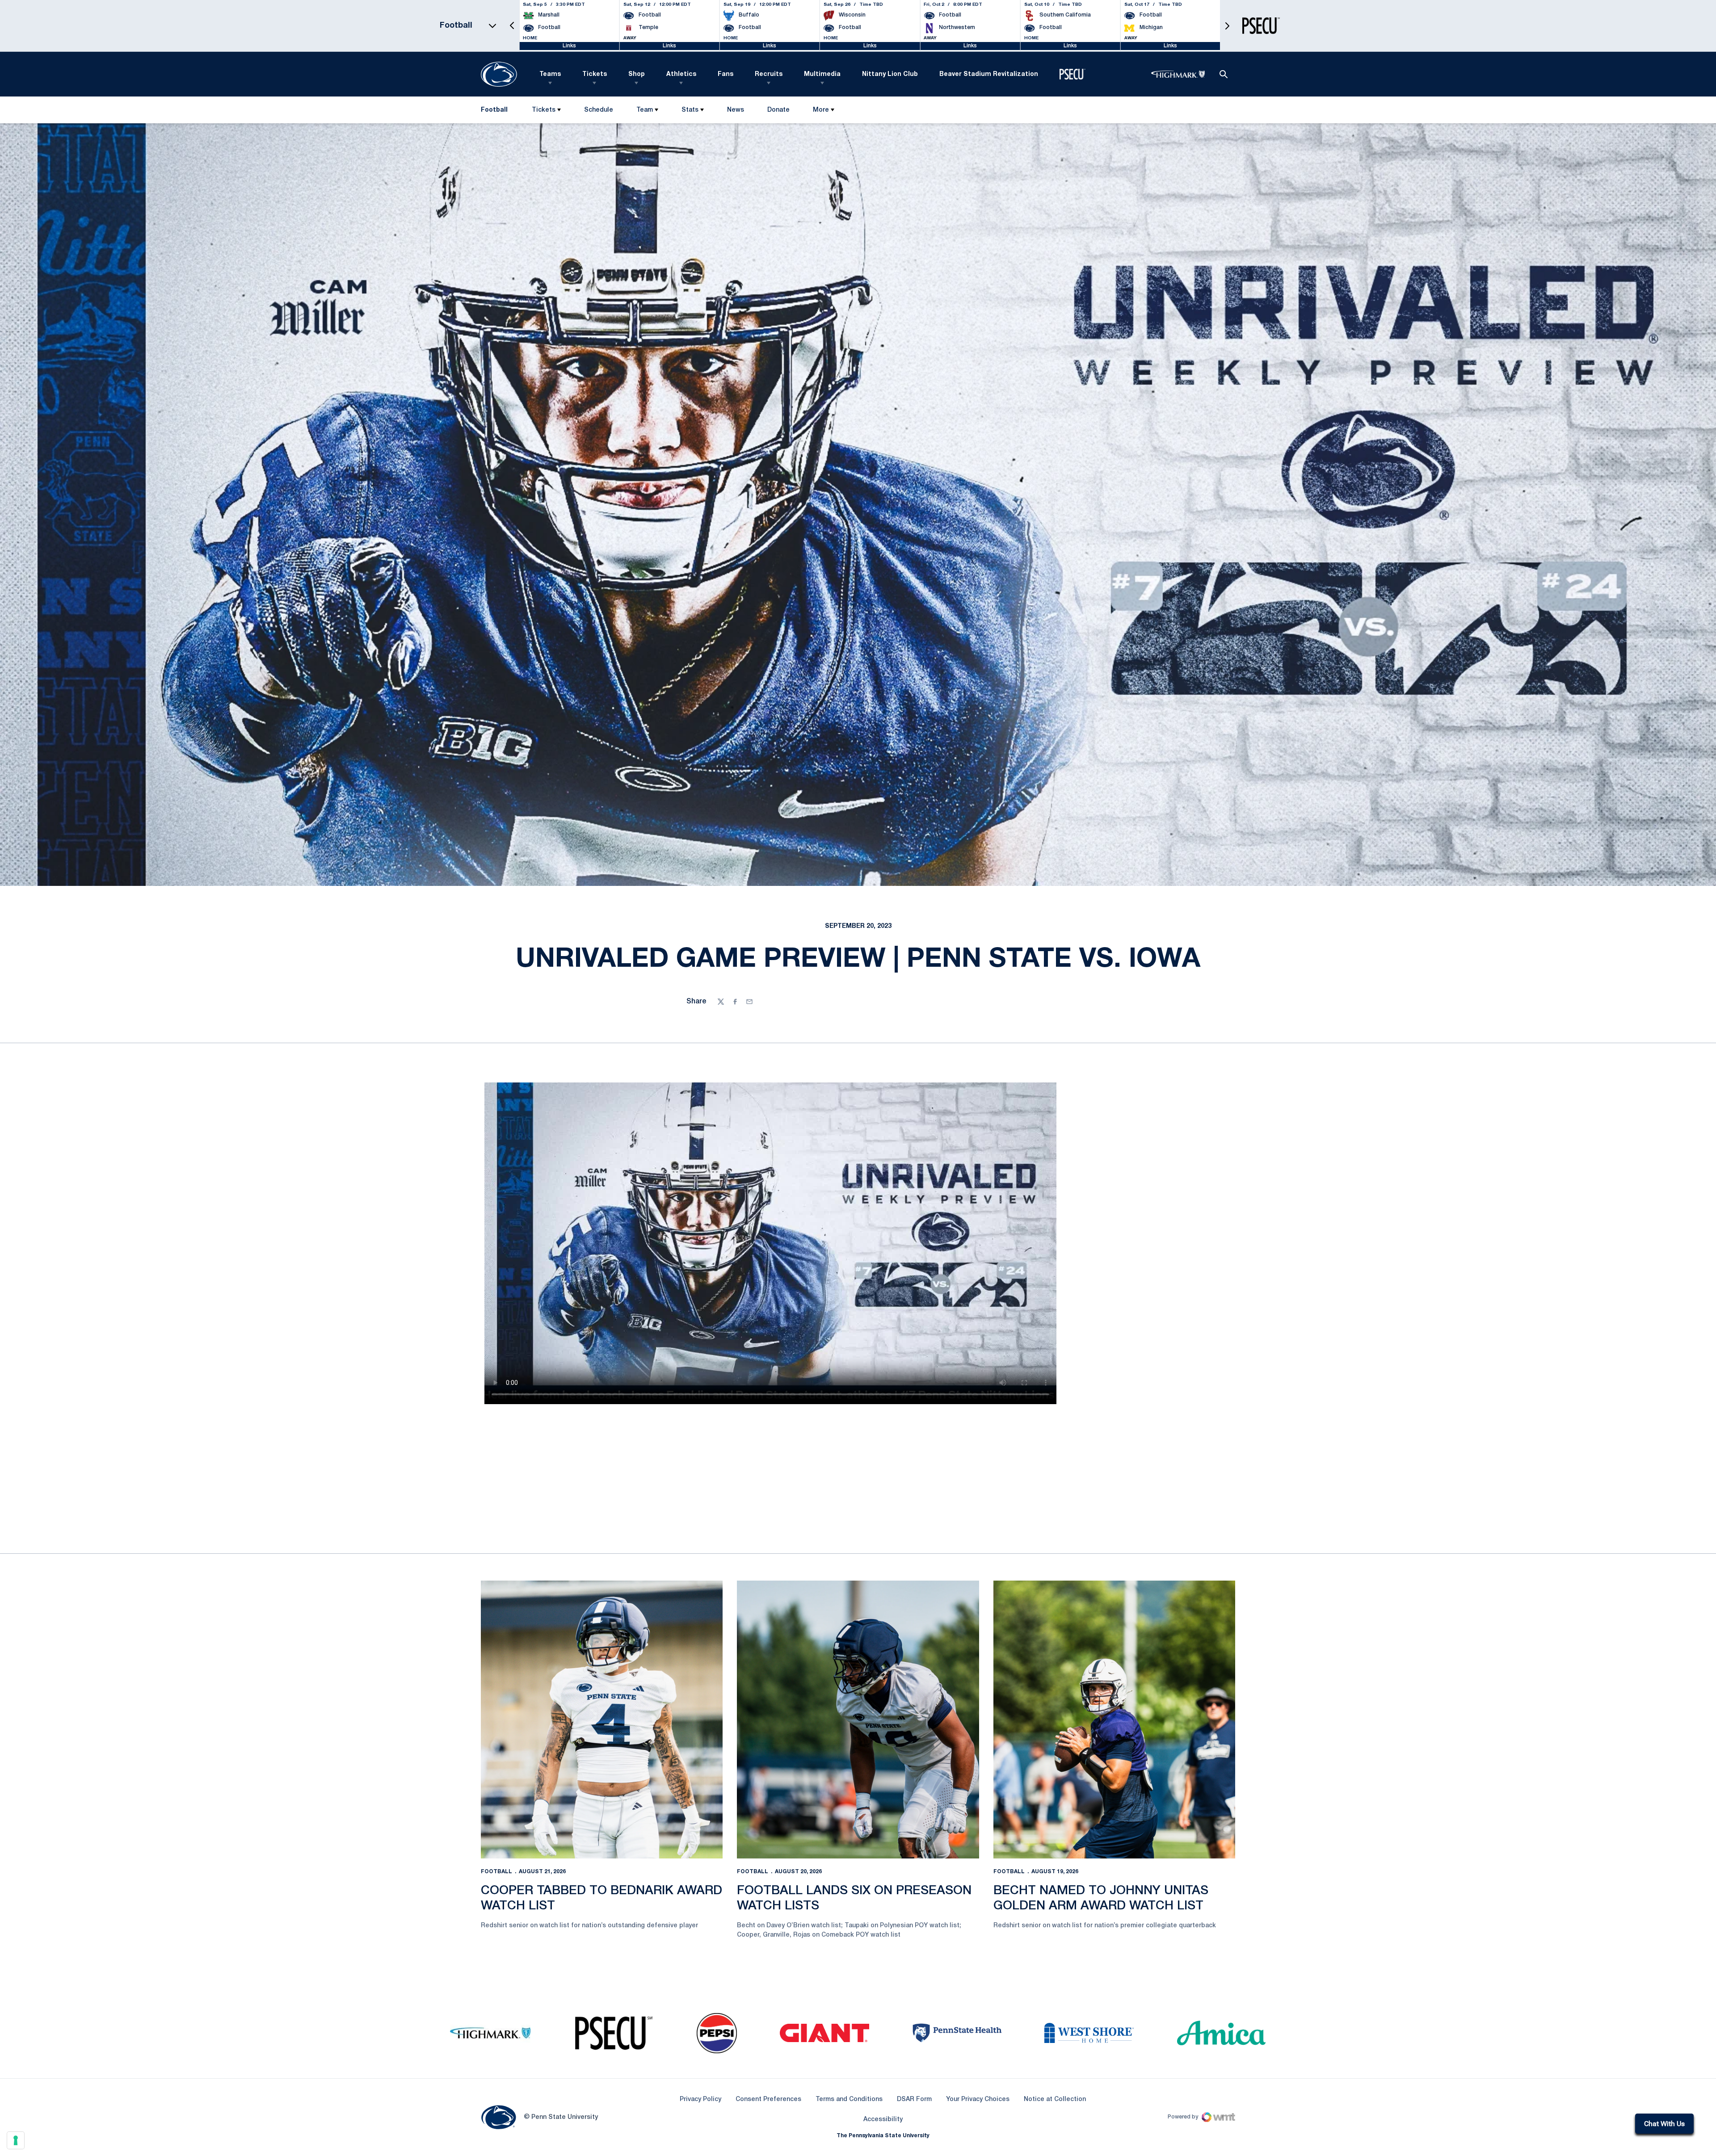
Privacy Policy (700, 2099)
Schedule (599, 110)
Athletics (681, 74)
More (821, 110)
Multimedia (822, 74)
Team (645, 110)
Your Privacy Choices (978, 2099)
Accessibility (883, 2119)
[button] (512, 26)
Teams (550, 74)
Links (569, 46)
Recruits (769, 74)
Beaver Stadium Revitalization (989, 74)
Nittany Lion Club (890, 74)
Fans (726, 74)
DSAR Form (914, 2099)
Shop (637, 74)
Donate (778, 112)
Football (496, 1872)
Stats (690, 110)
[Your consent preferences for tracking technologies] (16, 2140)
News (736, 110)
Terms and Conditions (849, 2099)
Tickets (595, 74)
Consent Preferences (768, 2099)
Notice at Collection (1055, 2099)
